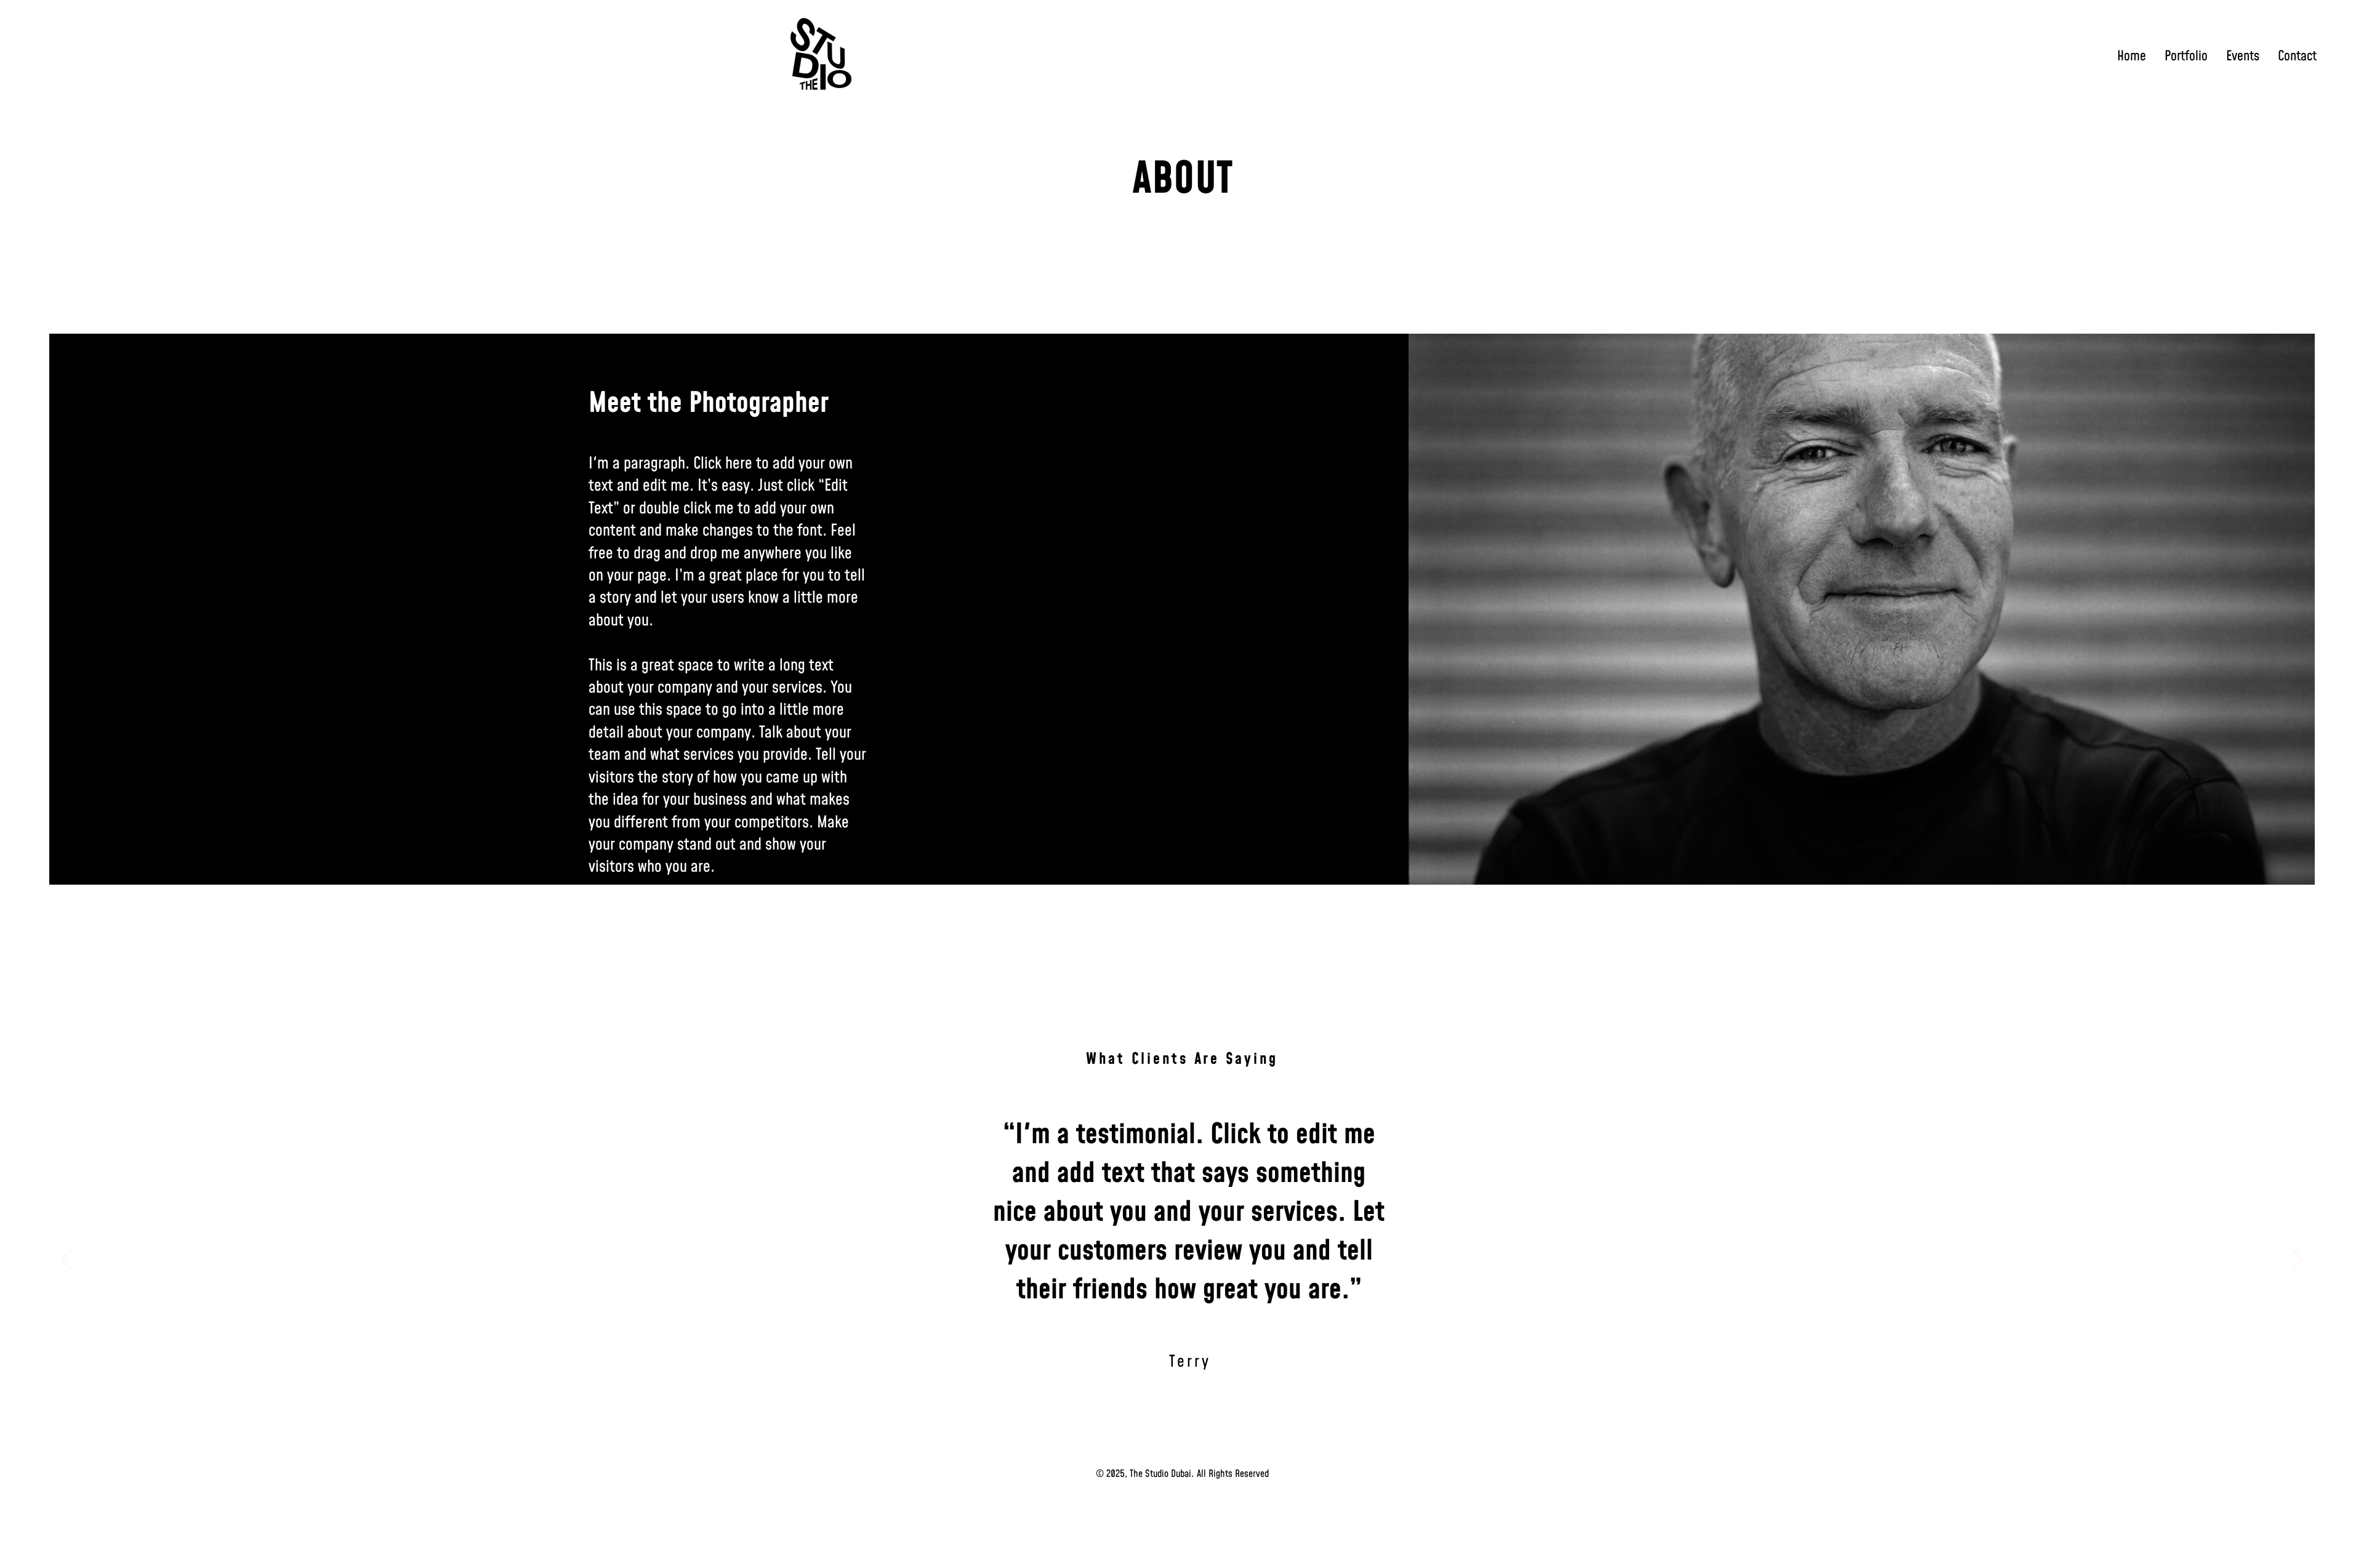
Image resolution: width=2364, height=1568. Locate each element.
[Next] (2298, 1260)
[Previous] (66, 1260)
